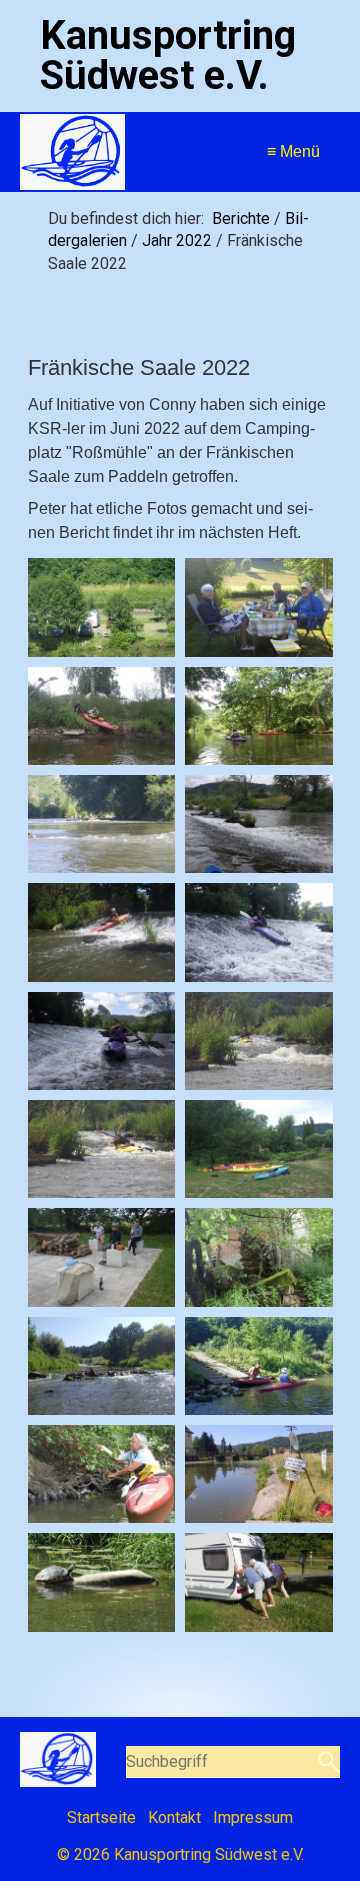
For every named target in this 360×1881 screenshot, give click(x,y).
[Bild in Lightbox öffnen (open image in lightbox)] (102, 607)
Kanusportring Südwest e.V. (168, 55)
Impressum (253, 1817)
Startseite (101, 1817)
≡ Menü (293, 151)
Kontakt (174, 1817)
